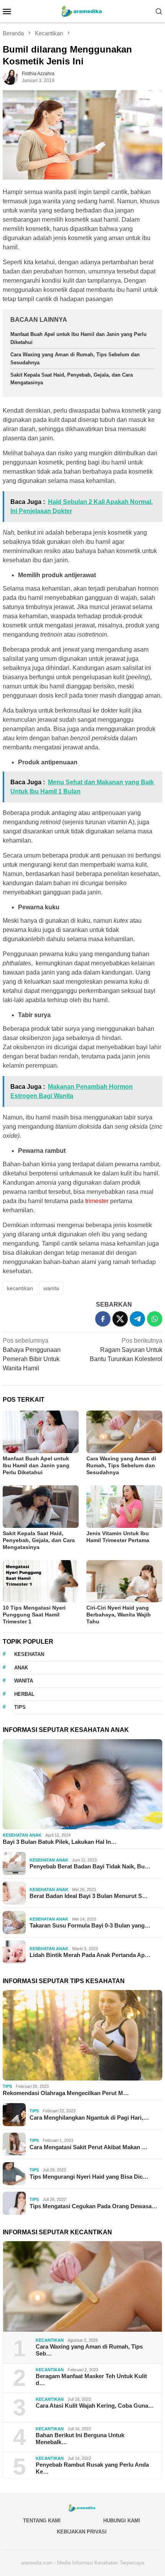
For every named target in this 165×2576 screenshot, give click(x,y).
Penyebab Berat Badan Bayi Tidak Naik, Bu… (90, 1866)
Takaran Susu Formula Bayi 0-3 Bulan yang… (90, 1925)
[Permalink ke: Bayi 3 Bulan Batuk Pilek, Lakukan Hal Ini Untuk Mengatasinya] (82, 1784)
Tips (7, 2086)
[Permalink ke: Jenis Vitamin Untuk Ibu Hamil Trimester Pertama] (124, 1507)
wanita (51, 1288)
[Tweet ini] (120, 1319)
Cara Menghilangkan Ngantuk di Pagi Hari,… (89, 2118)
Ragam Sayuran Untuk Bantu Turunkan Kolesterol (126, 1350)
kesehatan (29, 1654)
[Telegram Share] (137, 1319)
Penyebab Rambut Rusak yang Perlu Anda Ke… (92, 2468)
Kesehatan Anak (22, 1835)
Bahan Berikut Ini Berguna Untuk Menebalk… (80, 2439)
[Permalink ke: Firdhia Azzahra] (10, 77)
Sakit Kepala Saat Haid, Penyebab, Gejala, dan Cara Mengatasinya (39, 1540)
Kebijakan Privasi (82, 2532)
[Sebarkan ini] (103, 1319)
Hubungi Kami (122, 2521)
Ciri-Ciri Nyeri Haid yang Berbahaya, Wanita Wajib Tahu (119, 1615)
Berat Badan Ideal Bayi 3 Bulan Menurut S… (89, 1896)
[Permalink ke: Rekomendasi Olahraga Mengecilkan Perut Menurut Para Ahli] (82, 2035)
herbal (24, 1694)
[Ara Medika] (82, 11)
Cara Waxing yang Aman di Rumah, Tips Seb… (89, 2350)
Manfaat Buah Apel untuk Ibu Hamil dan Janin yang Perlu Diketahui (36, 1465)
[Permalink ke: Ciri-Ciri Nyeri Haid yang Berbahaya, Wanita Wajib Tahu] (124, 1581)
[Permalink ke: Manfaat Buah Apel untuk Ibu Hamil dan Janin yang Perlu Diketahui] (41, 1432)
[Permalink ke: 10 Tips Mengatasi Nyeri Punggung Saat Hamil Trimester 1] (41, 1581)
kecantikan (20, 1288)
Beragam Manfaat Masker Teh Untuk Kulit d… (91, 2379)
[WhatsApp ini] (155, 1319)
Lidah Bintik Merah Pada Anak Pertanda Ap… (90, 1955)
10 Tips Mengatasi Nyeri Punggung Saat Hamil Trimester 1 (34, 1615)
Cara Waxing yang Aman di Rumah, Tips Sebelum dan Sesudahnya (121, 1465)
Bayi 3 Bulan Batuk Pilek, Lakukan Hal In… (60, 1842)
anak (21, 1668)
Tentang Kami (42, 2521)
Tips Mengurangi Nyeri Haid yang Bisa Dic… (89, 2177)
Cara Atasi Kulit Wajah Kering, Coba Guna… (95, 2406)
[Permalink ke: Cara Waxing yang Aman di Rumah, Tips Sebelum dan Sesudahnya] (124, 1432)
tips (20, 1707)
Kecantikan (50, 2340)
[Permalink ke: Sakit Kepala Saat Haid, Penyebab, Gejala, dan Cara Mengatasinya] (41, 1507)
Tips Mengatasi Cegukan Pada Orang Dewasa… (93, 2206)
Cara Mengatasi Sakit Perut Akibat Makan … (88, 2147)
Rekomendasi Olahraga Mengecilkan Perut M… (66, 2093)
